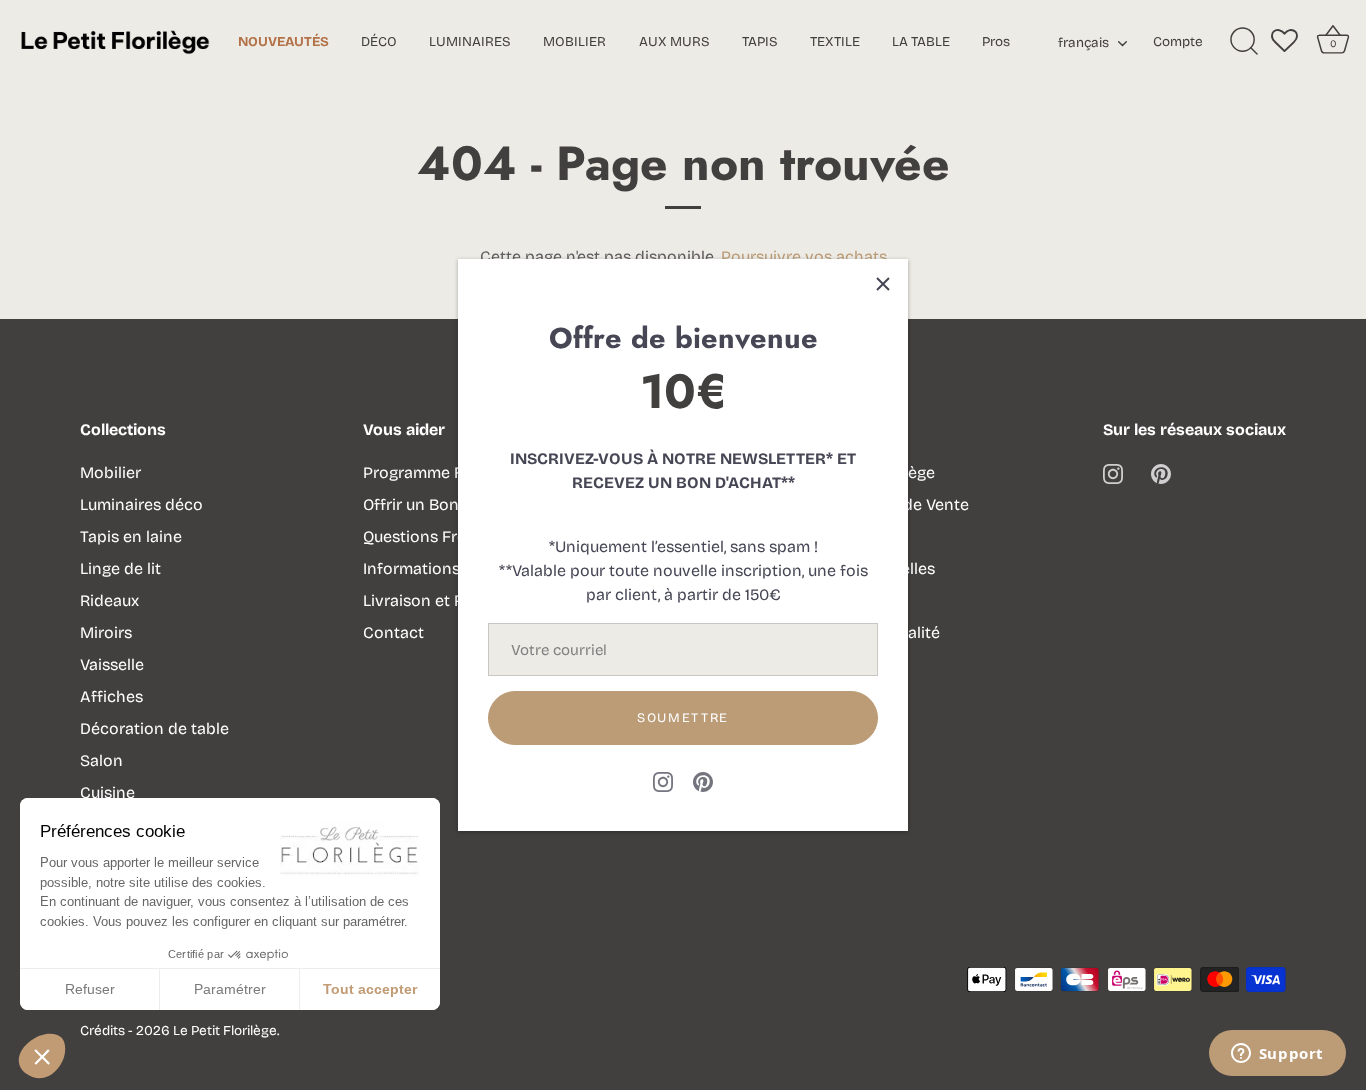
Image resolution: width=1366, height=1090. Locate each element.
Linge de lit (120, 568)
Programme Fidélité (436, 472)
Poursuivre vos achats (804, 256)
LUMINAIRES (470, 41)
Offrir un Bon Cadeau (441, 504)
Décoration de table (154, 728)
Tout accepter (370, 989)
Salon (101, 760)
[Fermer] (883, 284)
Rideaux (109, 600)
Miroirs (106, 632)
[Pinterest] (703, 780)
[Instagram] (663, 780)
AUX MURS (674, 41)
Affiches (111, 696)
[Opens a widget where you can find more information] (1277, 1055)
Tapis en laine (131, 536)
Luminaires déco (141, 504)
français (1083, 43)
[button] (42, 1056)
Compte (1178, 41)
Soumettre (683, 718)
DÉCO (379, 41)
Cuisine (107, 792)
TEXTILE (835, 41)
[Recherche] (1244, 42)
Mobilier (110, 472)
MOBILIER (574, 41)
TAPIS (760, 41)
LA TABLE (921, 41)
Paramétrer (230, 989)
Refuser (90, 989)
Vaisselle (112, 664)
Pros (996, 41)
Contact (393, 632)
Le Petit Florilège (225, 1030)
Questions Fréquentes (445, 536)
